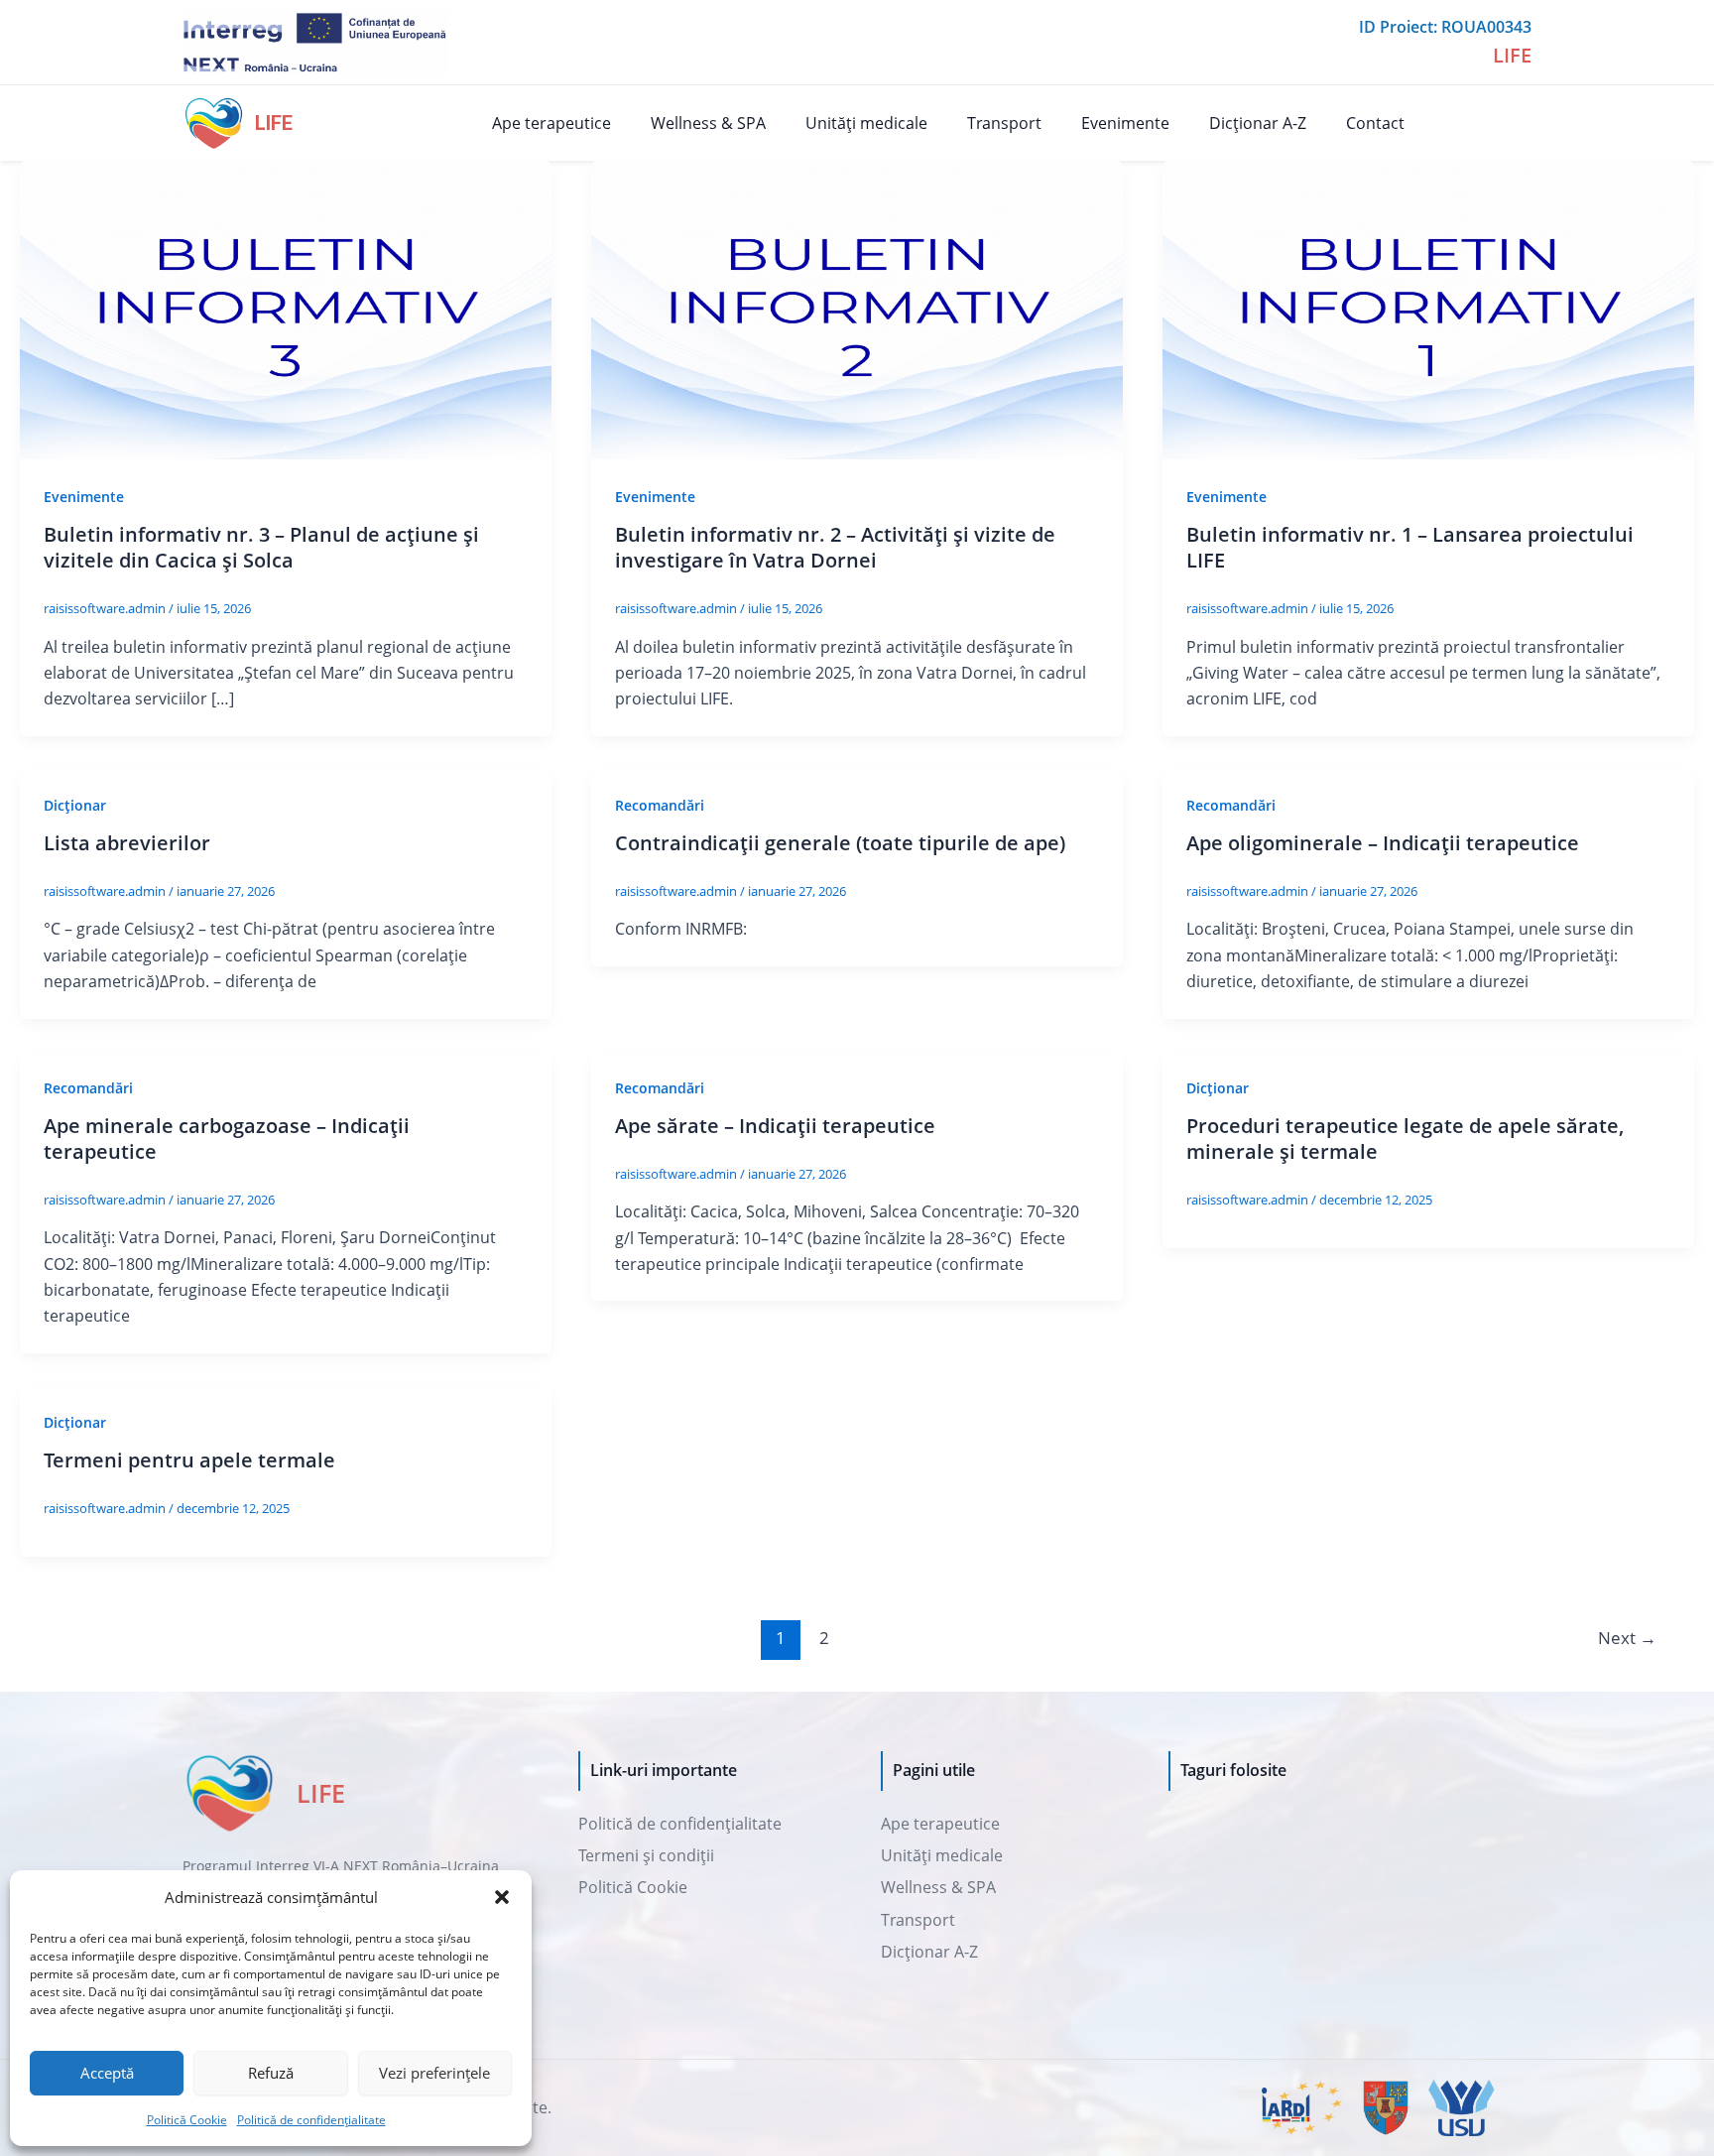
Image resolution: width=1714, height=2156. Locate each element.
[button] (502, 1897)
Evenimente (1125, 123)
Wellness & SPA (708, 123)
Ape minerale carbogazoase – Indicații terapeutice (227, 1139)
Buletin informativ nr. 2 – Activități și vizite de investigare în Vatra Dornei (835, 547)
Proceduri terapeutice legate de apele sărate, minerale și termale (1405, 1139)
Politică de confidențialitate (311, 2120)
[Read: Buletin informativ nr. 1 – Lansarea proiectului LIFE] (1428, 309)
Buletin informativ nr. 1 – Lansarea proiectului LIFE (1410, 547)
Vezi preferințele (434, 2073)
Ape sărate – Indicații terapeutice (775, 1126)
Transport (1004, 123)
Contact (1375, 123)
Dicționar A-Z (1258, 123)
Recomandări (660, 805)
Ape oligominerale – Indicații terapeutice (1383, 843)
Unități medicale (866, 123)
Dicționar (75, 805)
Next (1627, 1638)
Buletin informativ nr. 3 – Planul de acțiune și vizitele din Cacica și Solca (261, 547)
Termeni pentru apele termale (189, 1460)
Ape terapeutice (551, 123)
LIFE (274, 123)
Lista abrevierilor (127, 843)
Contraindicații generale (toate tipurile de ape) (840, 843)
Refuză (271, 2073)
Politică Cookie (187, 2120)
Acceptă (107, 2073)
